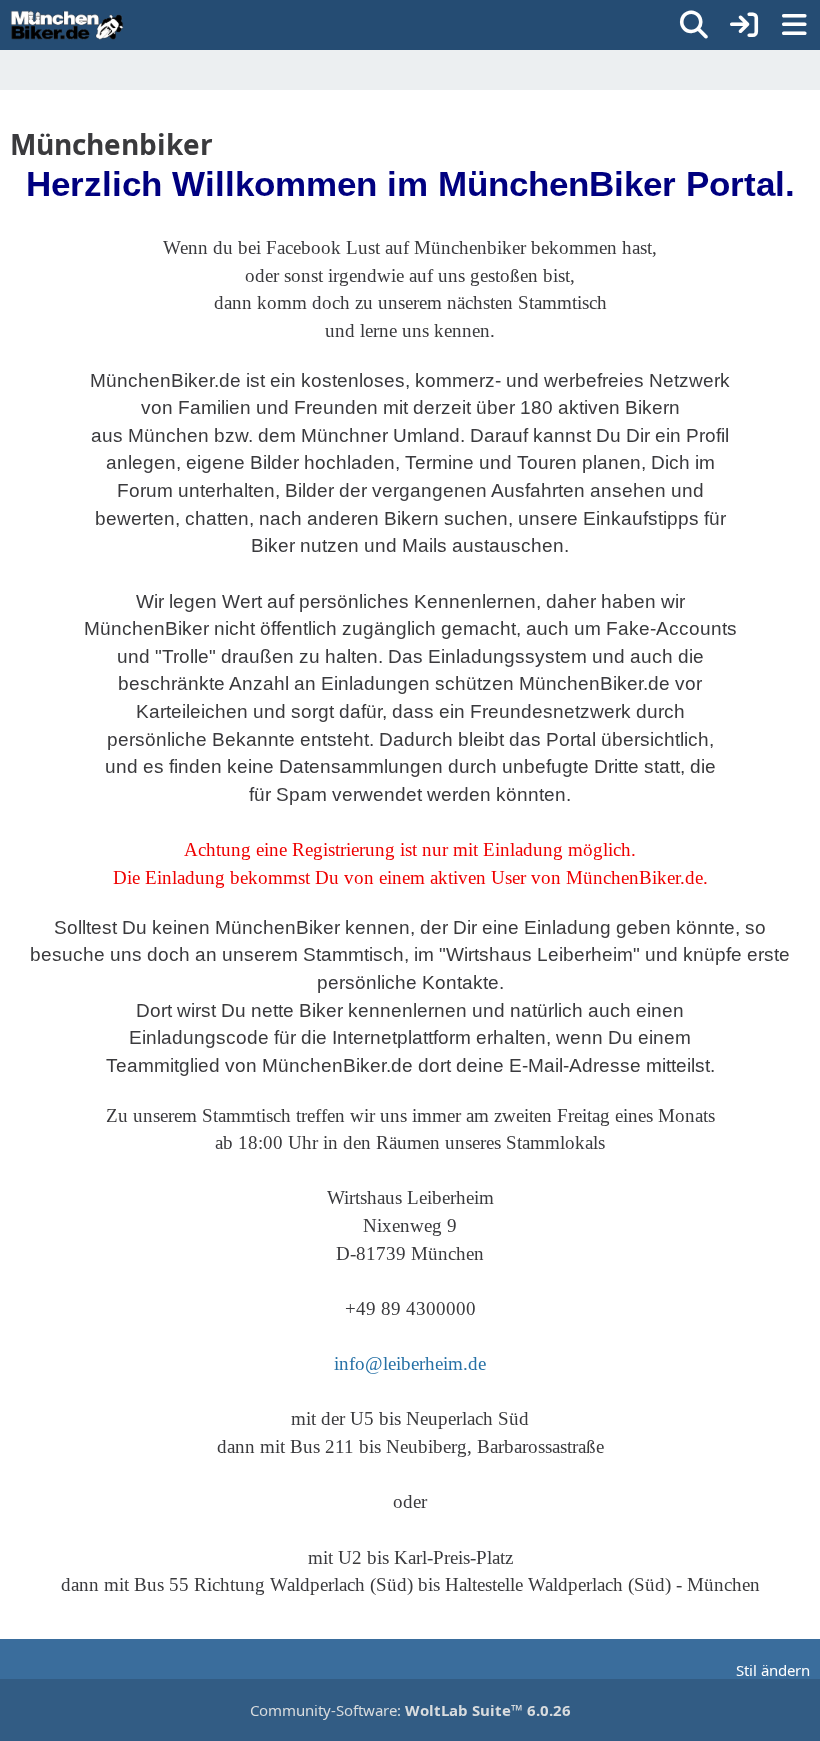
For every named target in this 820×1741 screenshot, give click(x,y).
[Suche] (694, 25)
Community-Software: (410, 1710)
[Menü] (794, 25)
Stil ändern (773, 1670)
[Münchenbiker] (67, 25)
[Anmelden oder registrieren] (744, 25)
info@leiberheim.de (410, 1363)
